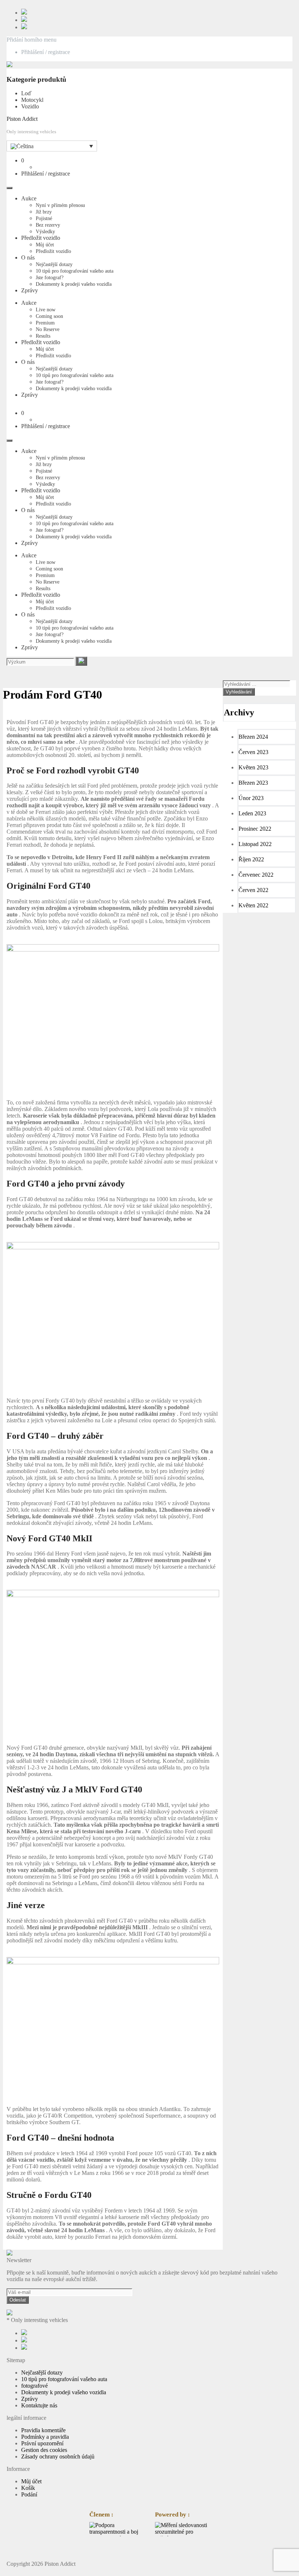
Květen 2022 (253, 905)
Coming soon (49, 316)
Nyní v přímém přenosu (60, 205)
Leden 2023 (252, 813)
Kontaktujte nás (39, 2405)
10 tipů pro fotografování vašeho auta (75, 271)
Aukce (29, 198)
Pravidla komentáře (43, 2430)
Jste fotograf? (50, 278)
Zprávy (30, 290)
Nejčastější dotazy (54, 264)
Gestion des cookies (44, 2450)
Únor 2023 (251, 798)
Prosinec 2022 (255, 829)
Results (43, 336)
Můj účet (45, 245)
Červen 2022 (253, 890)
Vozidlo (30, 106)
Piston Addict (22, 119)
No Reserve (48, 329)
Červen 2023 (253, 752)
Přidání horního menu (32, 40)
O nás (28, 257)
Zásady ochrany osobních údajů (58, 2456)
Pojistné (44, 218)
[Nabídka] (9, 188)
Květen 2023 (253, 767)
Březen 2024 (253, 737)
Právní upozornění (42, 2443)
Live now (46, 310)
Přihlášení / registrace (46, 52)
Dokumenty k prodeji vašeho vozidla (74, 284)
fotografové (34, 2386)
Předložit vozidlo (41, 238)
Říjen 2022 (251, 859)
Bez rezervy (48, 225)
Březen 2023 (253, 783)
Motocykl (32, 100)
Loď (26, 93)
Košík (28, 2488)
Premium (45, 323)
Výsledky (45, 232)
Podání (29, 2494)
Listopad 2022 (255, 844)
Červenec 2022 (256, 875)
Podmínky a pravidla (45, 2437)
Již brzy (44, 212)
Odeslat (18, 2300)
